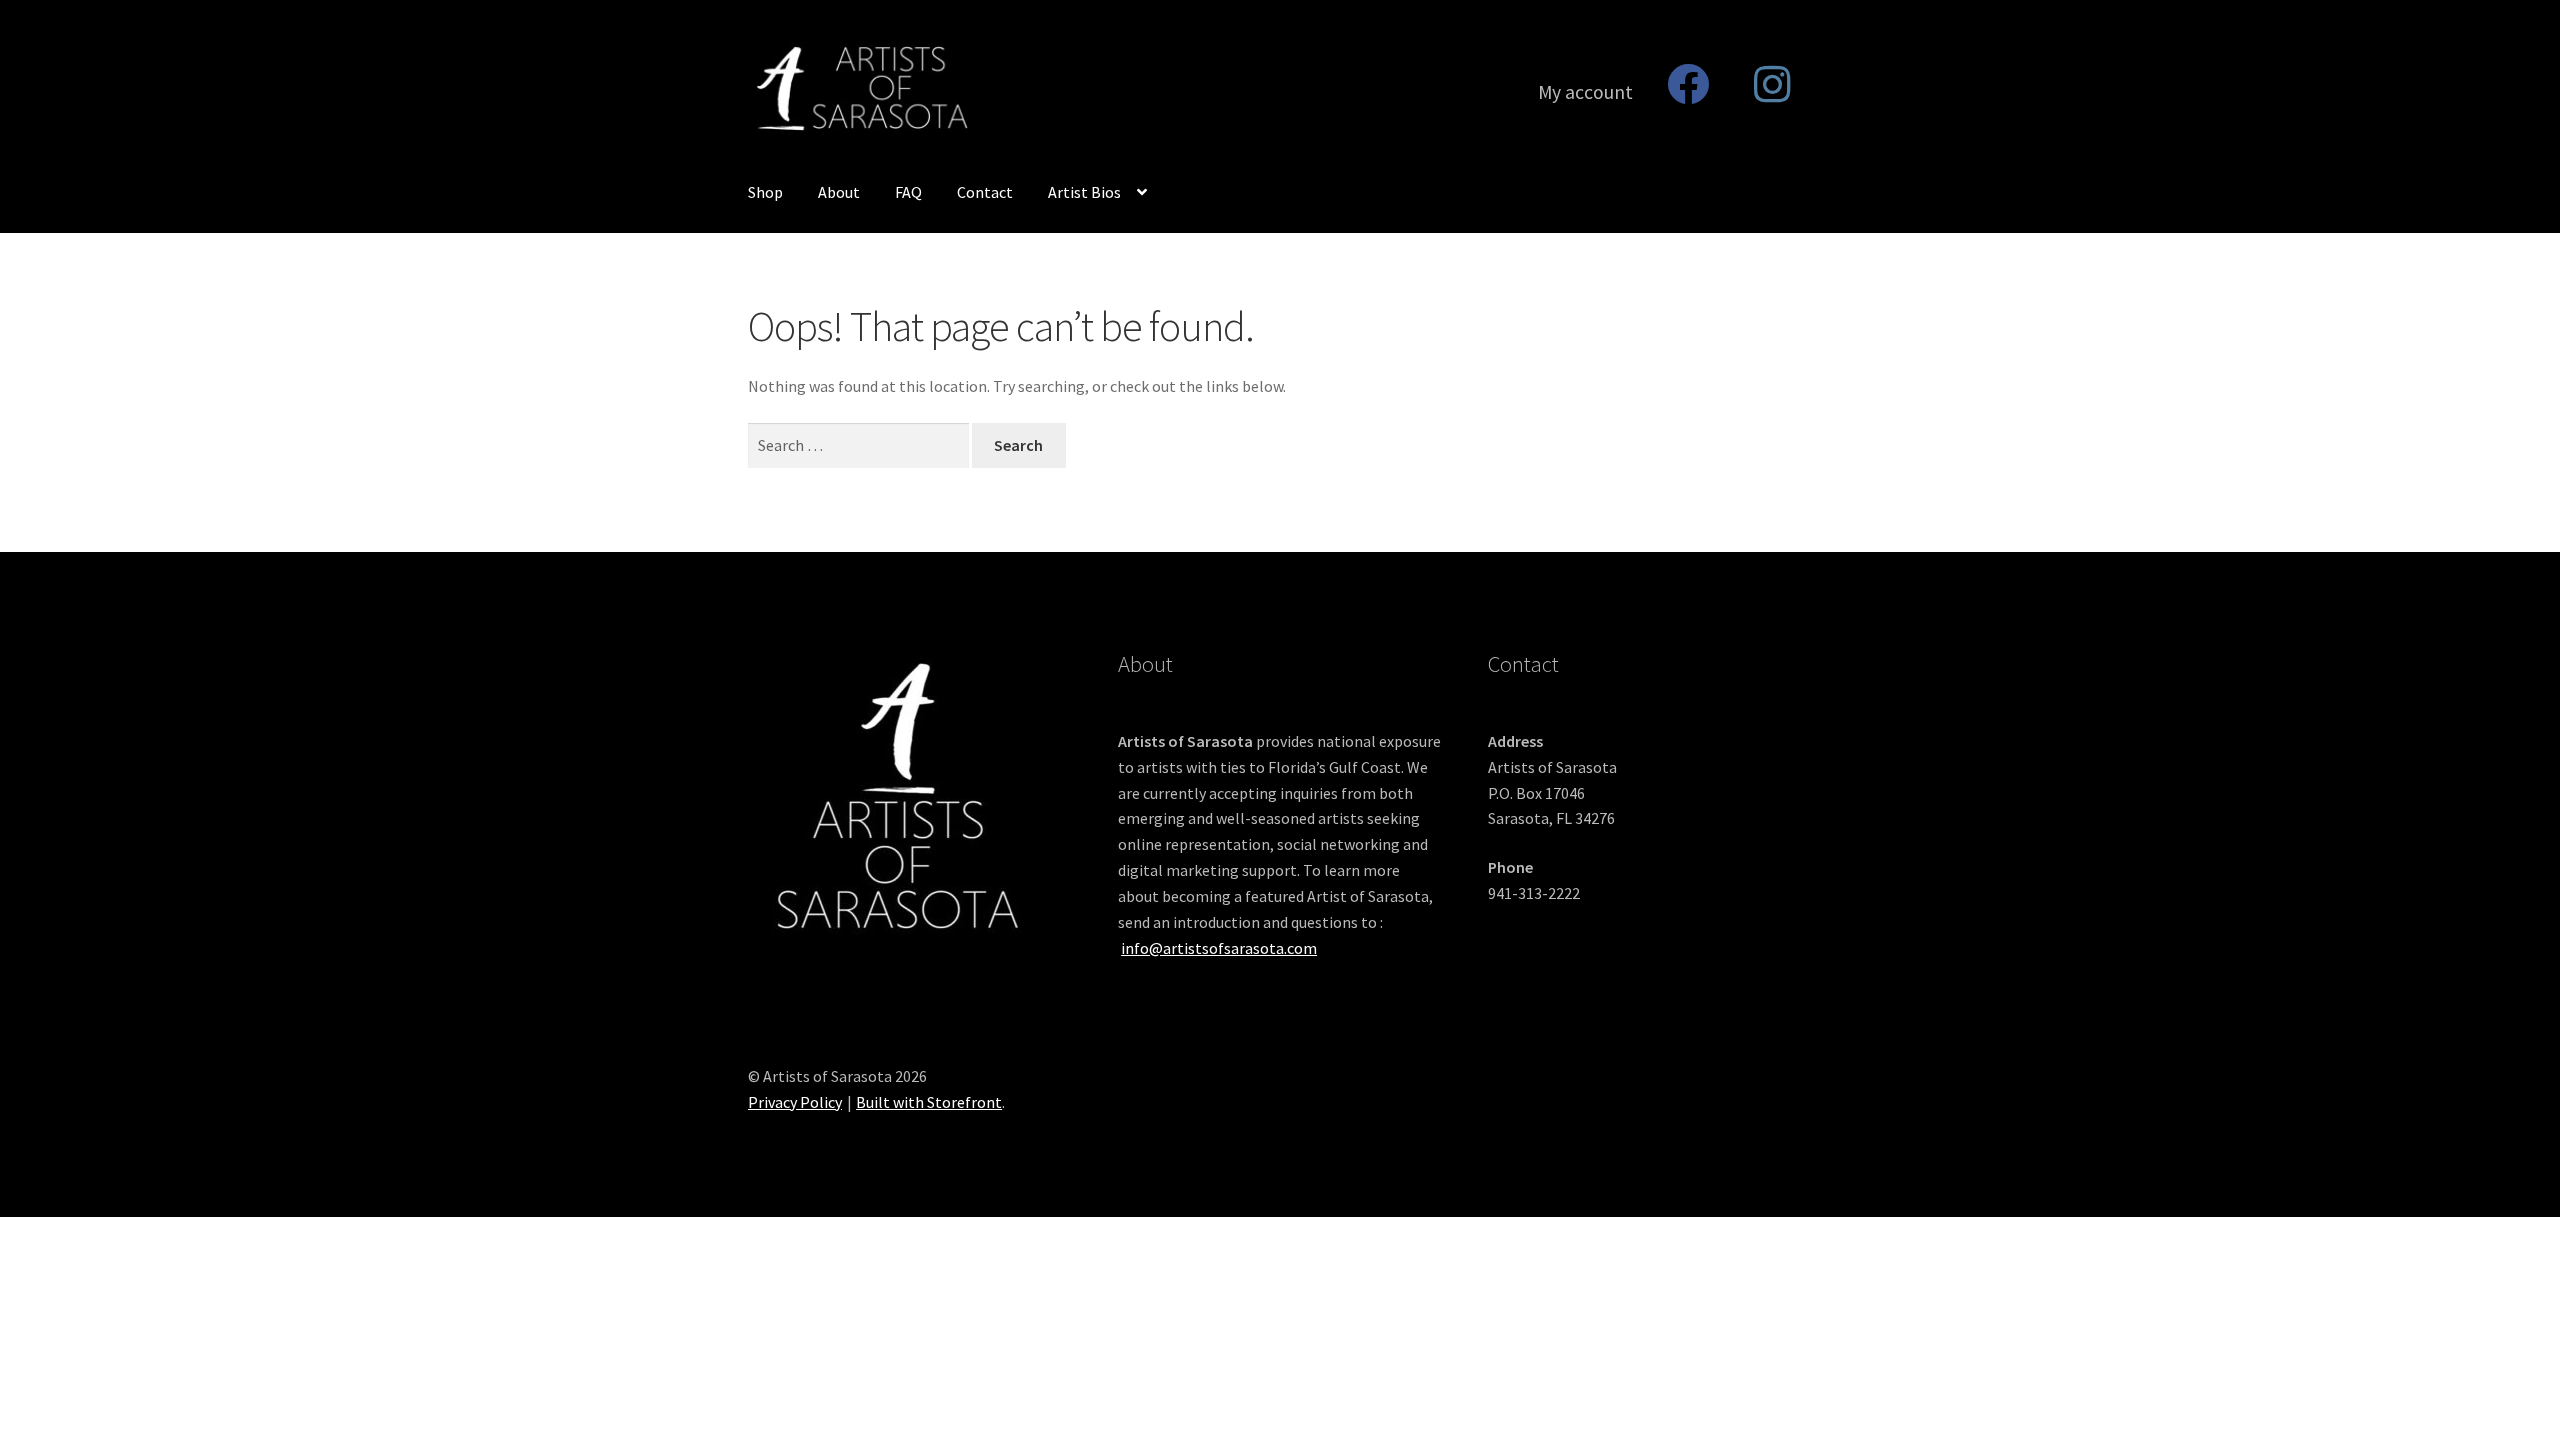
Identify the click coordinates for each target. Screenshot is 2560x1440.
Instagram (1772, 84)
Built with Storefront (929, 1102)
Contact (985, 192)
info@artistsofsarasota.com (1219, 948)
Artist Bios (1084, 192)
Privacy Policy (795, 1102)
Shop (765, 192)
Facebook (1688, 84)
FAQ (908, 192)
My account (1585, 92)
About (839, 192)
